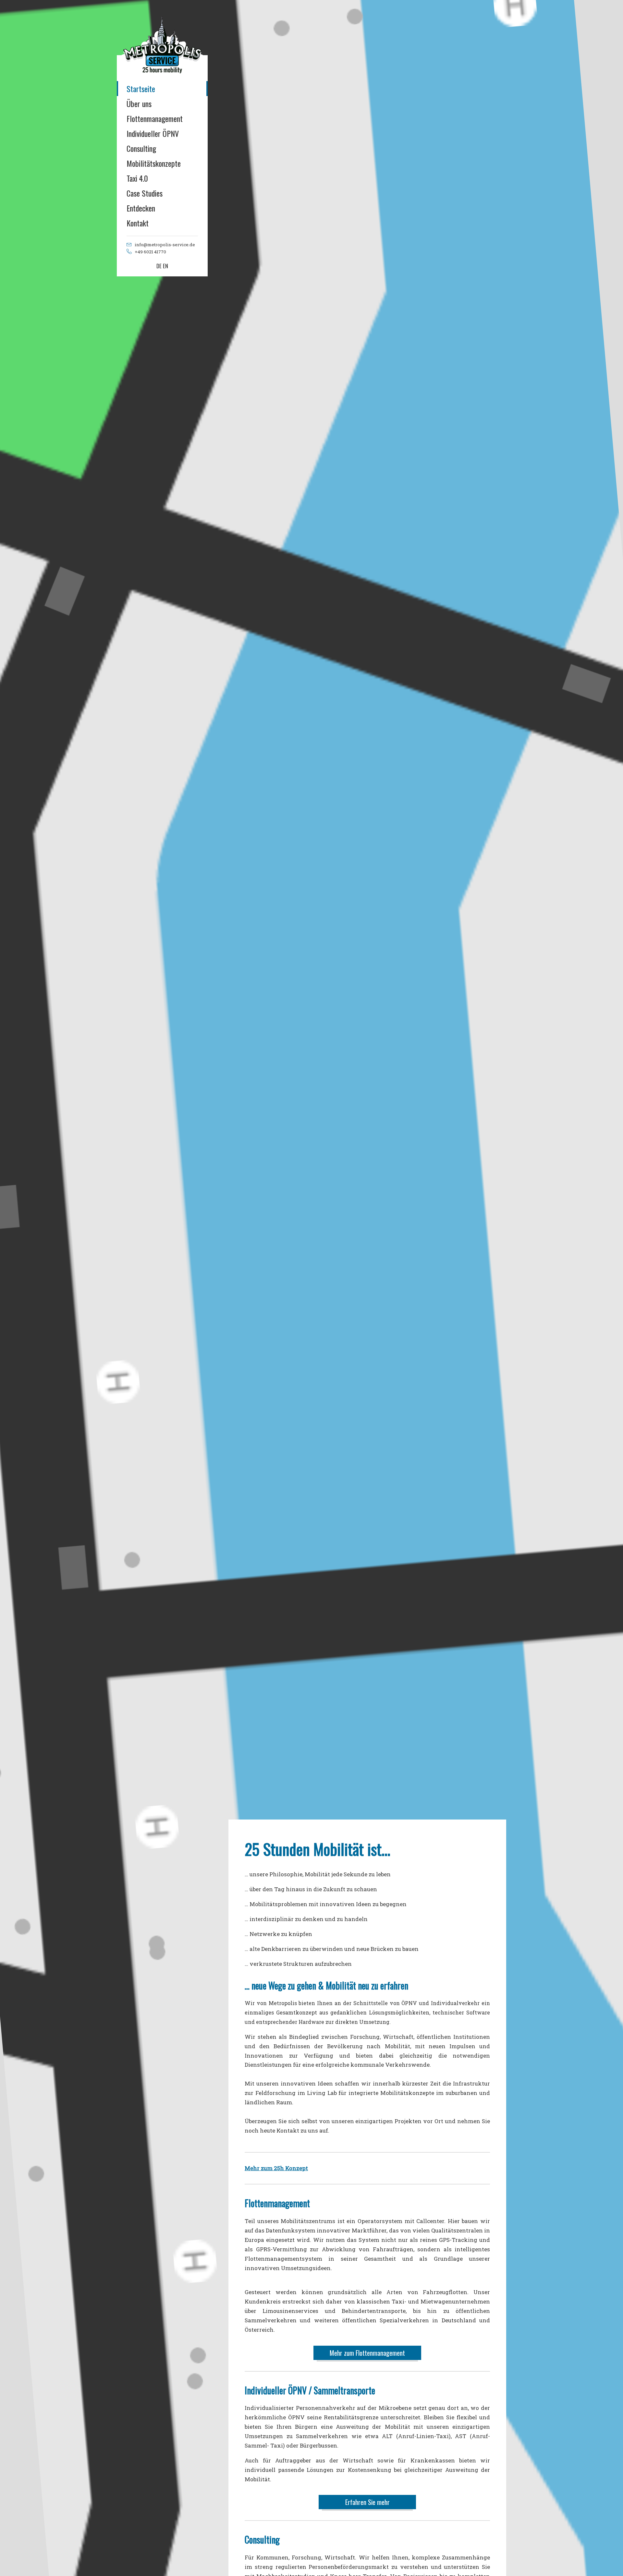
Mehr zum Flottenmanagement (367, 2353)
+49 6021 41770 (150, 252)
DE (159, 266)
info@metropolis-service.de (165, 245)
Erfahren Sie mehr (367, 2502)
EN (165, 266)
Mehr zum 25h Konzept (276, 2168)
